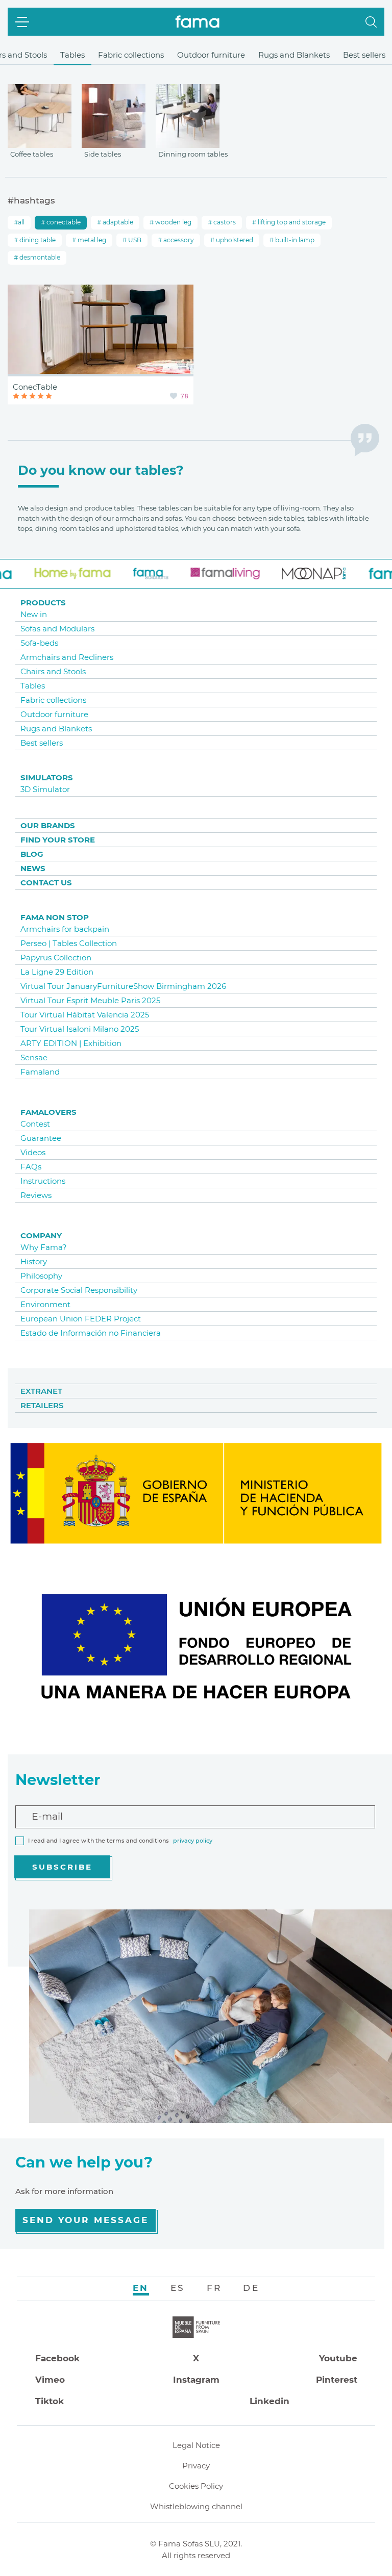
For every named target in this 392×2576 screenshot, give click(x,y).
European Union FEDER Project (81, 1319)
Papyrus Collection (56, 958)
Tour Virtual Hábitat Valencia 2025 (85, 1015)
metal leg (91, 240)
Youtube (338, 2358)
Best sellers (364, 55)
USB (134, 240)
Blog (32, 854)
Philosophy (41, 1276)
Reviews (36, 1195)
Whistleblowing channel (196, 2506)
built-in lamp (294, 240)
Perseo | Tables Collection (69, 943)
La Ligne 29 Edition (57, 972)
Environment (45, 1304)
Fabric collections (131, 55)
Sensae (34, 1057)
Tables (72, 55)
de (251, 2288)
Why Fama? (44, 1247)
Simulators (47, 777)
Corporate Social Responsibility (79, 1290)
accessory (178, 240)
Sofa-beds (39, 643)
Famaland (40, 1072)
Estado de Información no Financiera (91, 1333)
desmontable (39, 257)
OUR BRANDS (48, 825)
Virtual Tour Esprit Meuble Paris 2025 (90, 1000)
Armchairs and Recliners (67, 657)
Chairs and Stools (53, 671)
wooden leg (173, 222)
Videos (33, 1152)
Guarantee (41, 1138)
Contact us (46, 883)
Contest (35, 1124)
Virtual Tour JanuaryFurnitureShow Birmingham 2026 (123, 986)
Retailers (42, 1405)
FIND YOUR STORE (58, 840)
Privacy (196, 2466)
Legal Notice (196, 2445)
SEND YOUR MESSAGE (85, 2220)
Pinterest (337, 2380)
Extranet (41, 1391)
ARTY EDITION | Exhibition (71, 1043)
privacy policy (193, 1841)
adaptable (117, 222)
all (21, 222)
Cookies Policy (196, 2486)
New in (34, 614)
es (178, 2288)
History (34, 1261)
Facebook (57, 2358)
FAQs (31, 1167)
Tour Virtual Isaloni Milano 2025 (80, 1029)
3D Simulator (45, 789)
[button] (371, 22)
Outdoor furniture (211, 55)
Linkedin (269, 2401)
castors (224, 222)
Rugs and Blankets (294, 55)
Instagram (196, 2380)
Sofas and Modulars (57, 629)
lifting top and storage (291, 222)
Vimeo (50, 2380)
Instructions (43, 1181)
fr (214, 2288)
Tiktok (50, 2401)
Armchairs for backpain (65, 929)
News (33, 868)
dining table (37, 240)
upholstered (234, 240)
